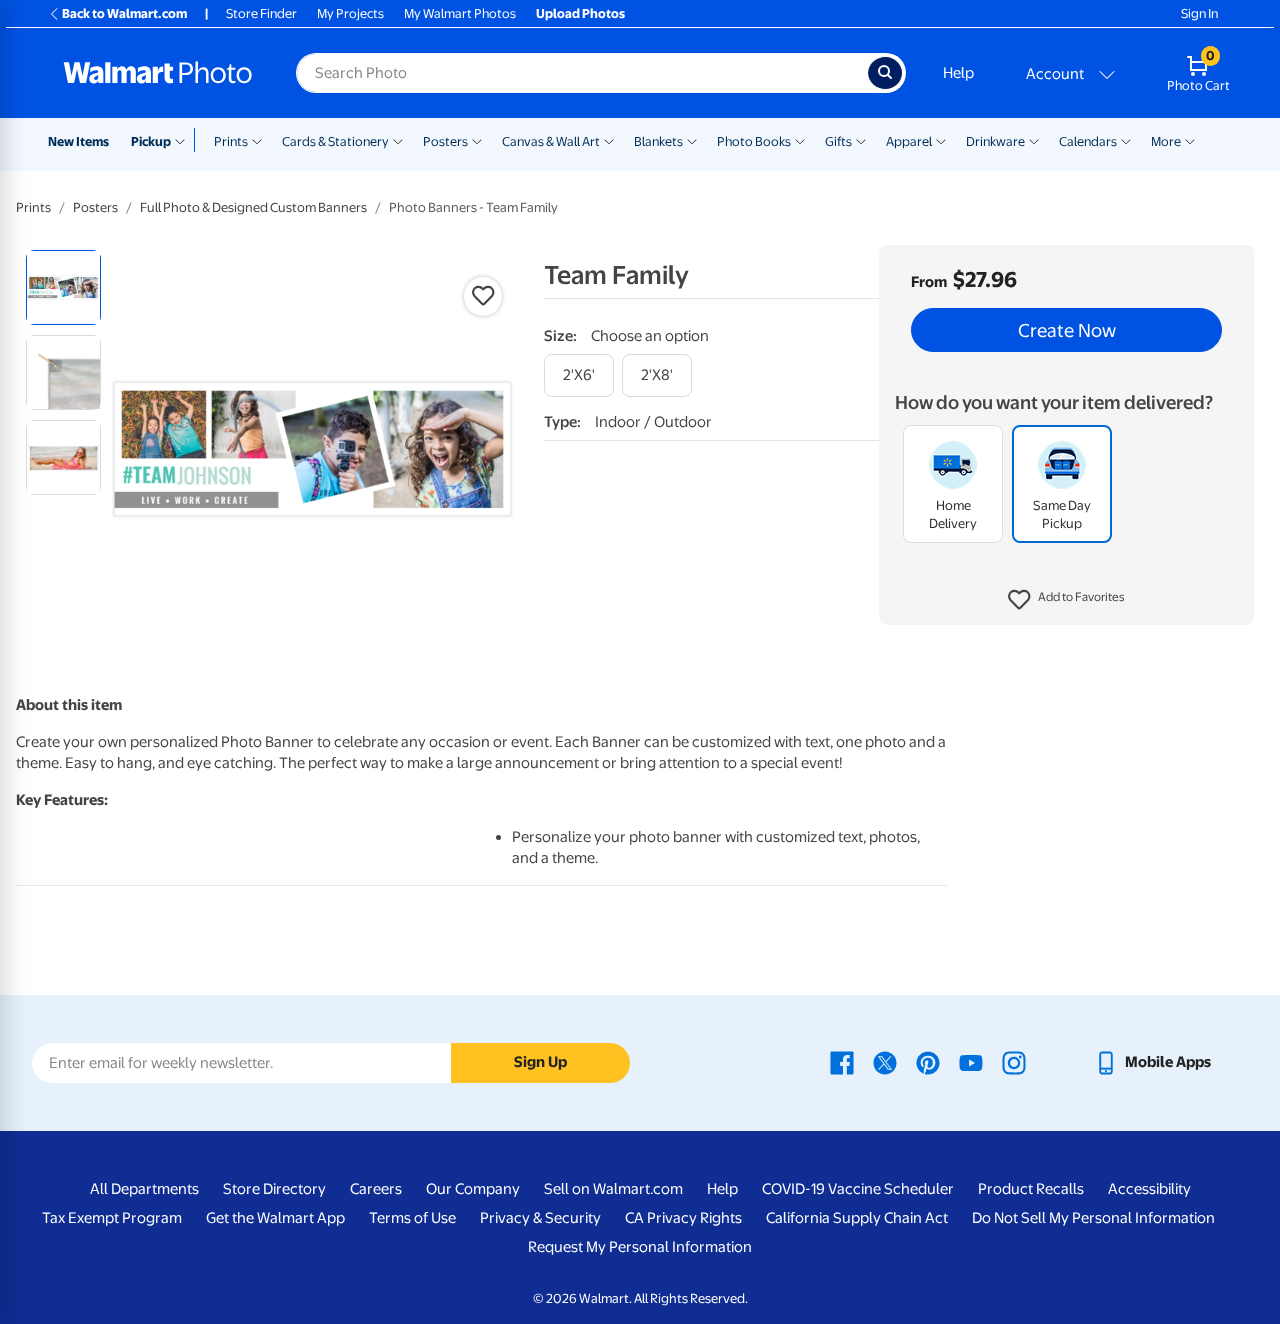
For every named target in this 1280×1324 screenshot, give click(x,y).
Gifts (838, 141)
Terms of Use (412, 1218)
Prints (231, 141)
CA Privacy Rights (683, 1218)
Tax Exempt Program (112, 1218)
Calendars (1088, 141)
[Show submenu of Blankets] (692, 140)
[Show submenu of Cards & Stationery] (398, 140)
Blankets (658, 141)
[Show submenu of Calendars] (1126, 140)
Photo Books (754, 141)
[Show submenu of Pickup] (184, 140)
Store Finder (261, 13)
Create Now (1067, 330)
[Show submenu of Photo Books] (800, 140)
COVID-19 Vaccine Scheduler (858, 1189)
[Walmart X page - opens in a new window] (885, 1062)
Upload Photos (580, 13)
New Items (78, 141)
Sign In (1199, 13)
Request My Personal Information (640, 1247)
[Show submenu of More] (1190, 140)
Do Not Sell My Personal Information (1093, 1218)
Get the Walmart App (275, 1218)
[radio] (63, 287)
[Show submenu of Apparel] (941, 140)
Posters (445, 141)
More (1166, 141)
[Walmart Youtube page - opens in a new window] (971, 1062)
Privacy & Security (540, 1218)
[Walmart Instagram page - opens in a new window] (1014, 1062)
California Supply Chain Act (857, 1218)
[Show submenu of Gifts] (861, 140)
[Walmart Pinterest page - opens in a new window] (928, 1062)
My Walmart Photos (460, 13)
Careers (376, 1189)
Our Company (473, 1189)
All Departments (144, 1189)
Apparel (909, 141)
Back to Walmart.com (124, 13)
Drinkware (995, 141)
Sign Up (540, 1062)
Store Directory (274, 1189)
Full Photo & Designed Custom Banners (253, 207)
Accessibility (1149, 1189)
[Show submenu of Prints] (257, 140)
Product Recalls (1031, 1189)
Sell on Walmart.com (613, 1189)
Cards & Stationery (335, 141)
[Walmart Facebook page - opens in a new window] (842, 1062)
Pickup (151, 141)
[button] (1066, 600)
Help (958, 73)
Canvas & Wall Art (551, 141)
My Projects (350, 13)
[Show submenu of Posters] (477, 140)
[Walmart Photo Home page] (158, 73)
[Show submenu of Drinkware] (1034, 140)
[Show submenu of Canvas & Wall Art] (609, 140)
